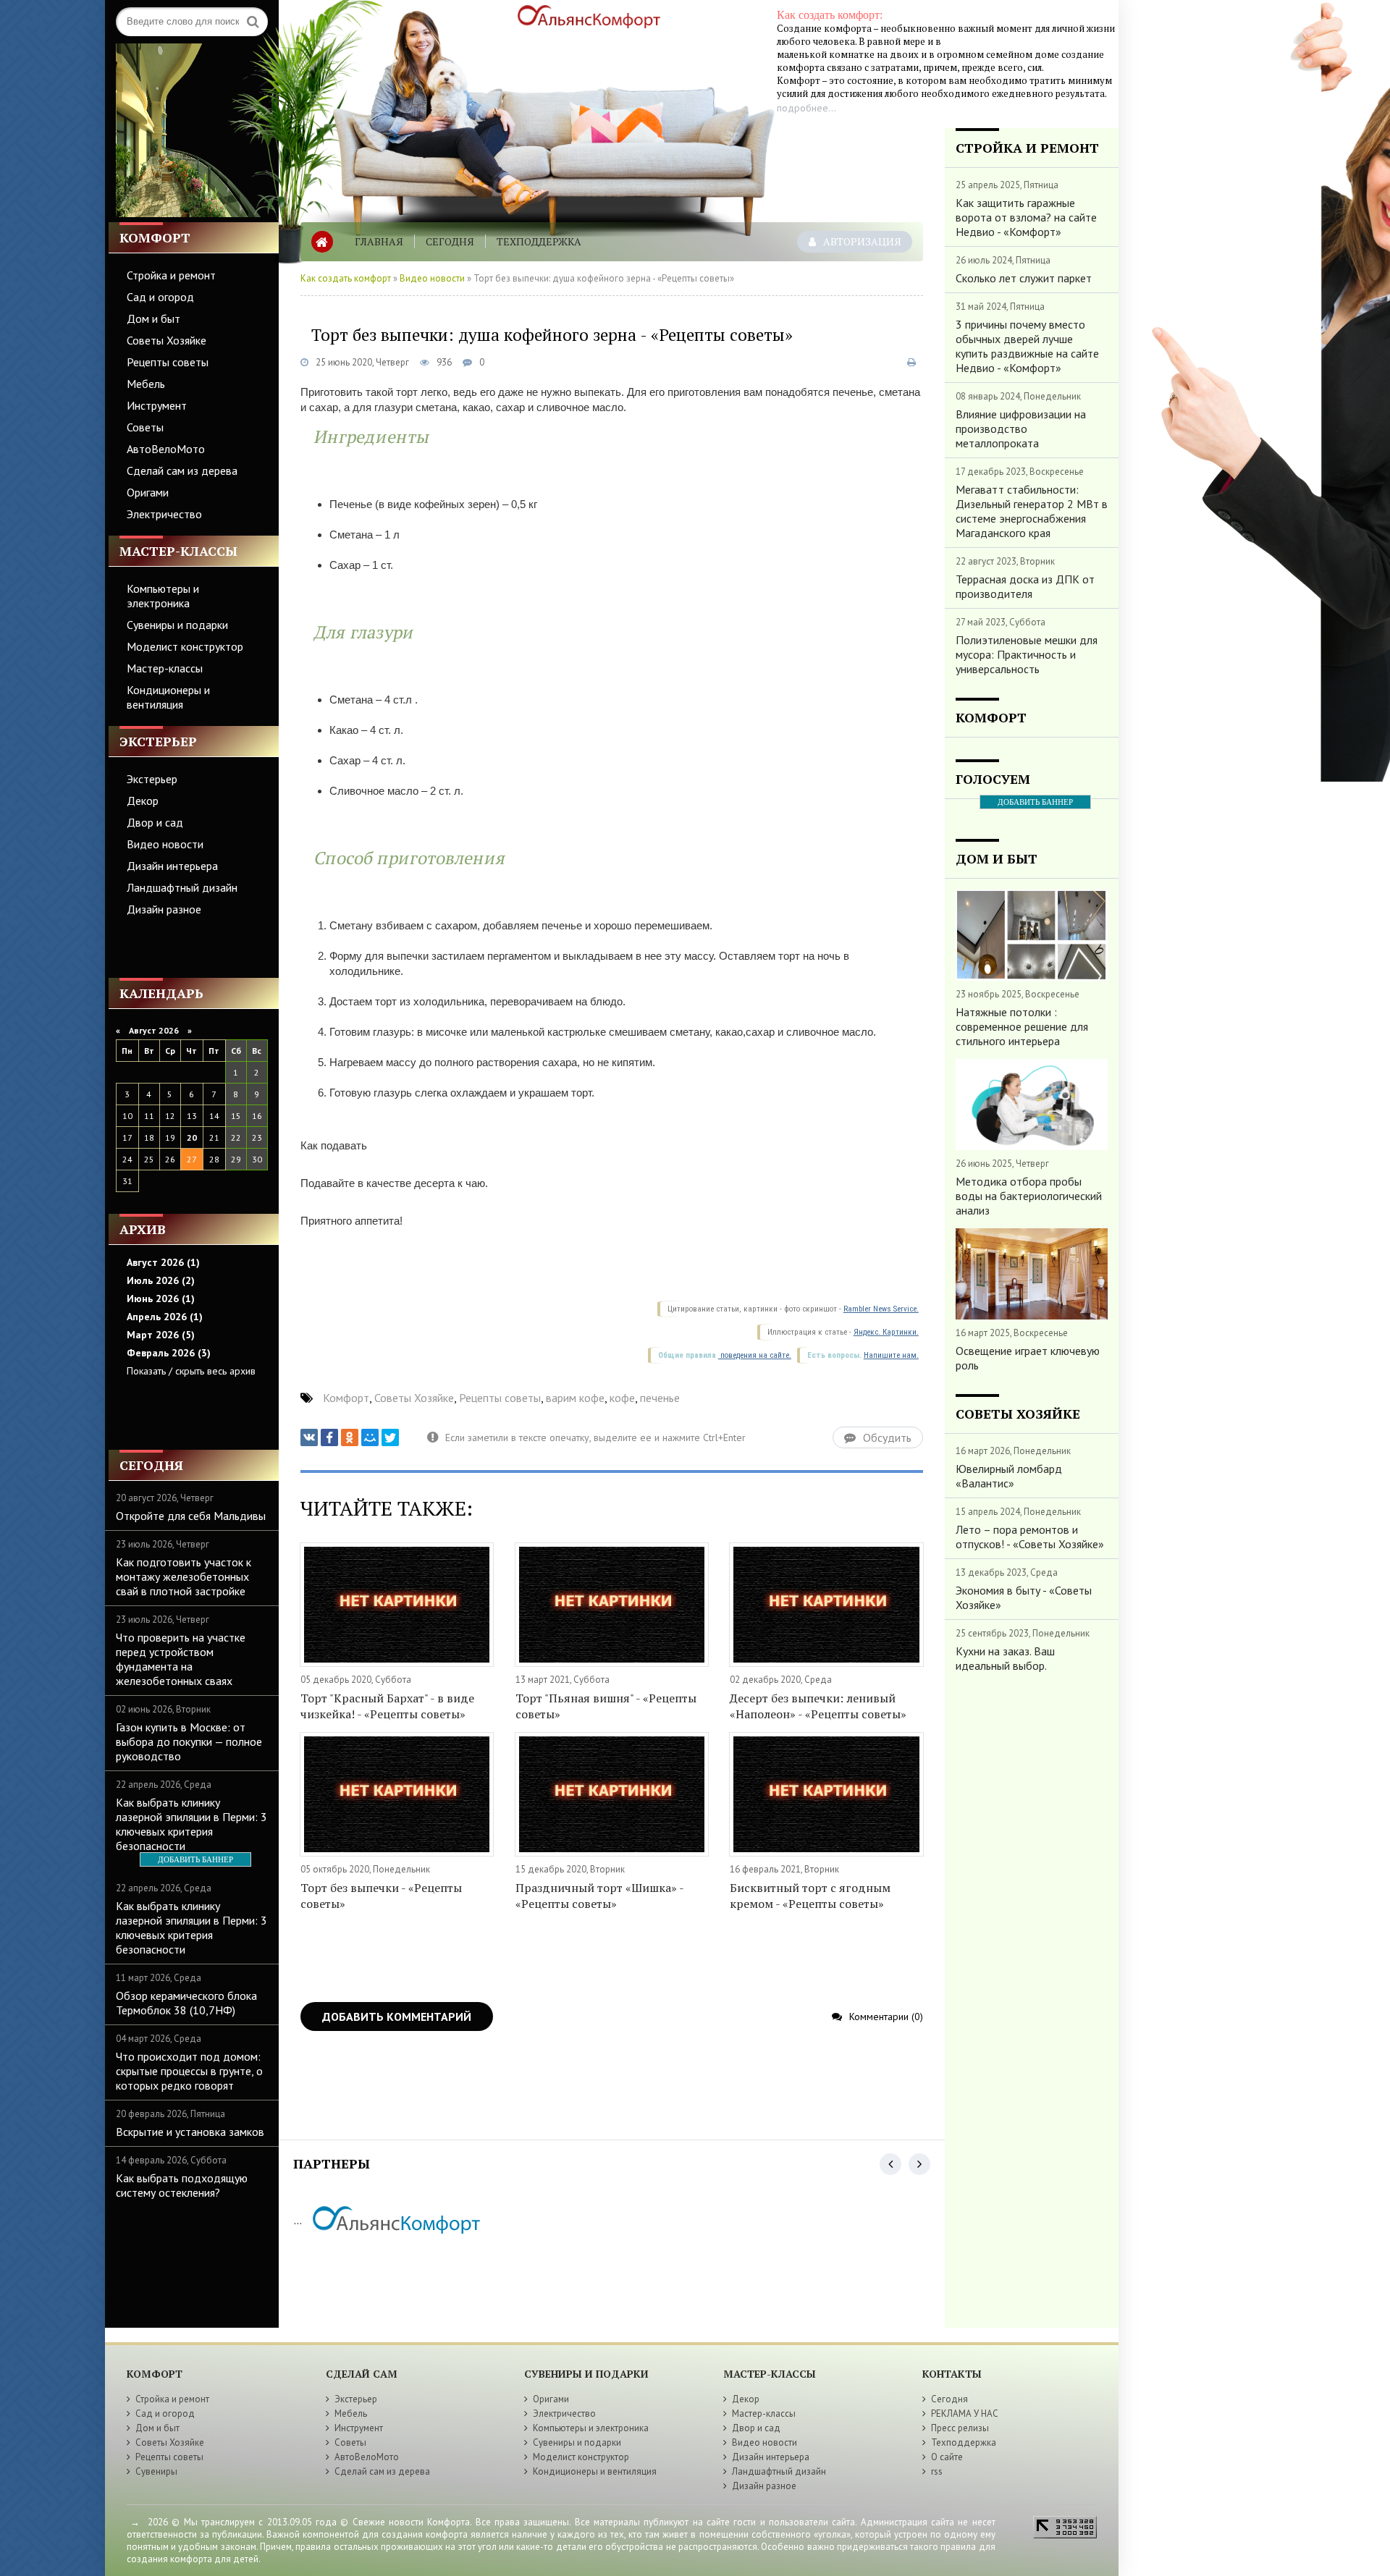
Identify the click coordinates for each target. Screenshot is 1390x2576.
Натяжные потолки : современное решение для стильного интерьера (1022, 1026)
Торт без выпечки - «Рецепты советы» (381, 1896)
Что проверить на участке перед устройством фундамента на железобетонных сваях (181, 1659)
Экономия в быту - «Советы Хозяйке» (1024, 1597)
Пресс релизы (960, 2428)
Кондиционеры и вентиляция (168, 697)
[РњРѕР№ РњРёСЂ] (370, 1437)
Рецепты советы (168, 362)
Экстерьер (152, 779)
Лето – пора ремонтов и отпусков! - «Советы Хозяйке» (1030, 1537)
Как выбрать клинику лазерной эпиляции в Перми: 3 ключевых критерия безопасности (191, 1824)
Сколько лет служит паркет (1024, 278)
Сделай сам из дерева (182, 470)
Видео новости (165, 844)
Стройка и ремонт (171, 275)
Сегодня (450, 241)
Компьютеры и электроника (163, 596)
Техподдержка (539, 241)
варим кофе (575, 1398)
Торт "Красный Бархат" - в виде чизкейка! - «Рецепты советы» (387, 1706)
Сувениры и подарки (177, 625)
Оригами (148, 492)
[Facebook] (329, 1437)
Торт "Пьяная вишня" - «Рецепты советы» (606, 1706)
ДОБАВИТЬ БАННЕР (195, 1859)
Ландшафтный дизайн (182, 887)
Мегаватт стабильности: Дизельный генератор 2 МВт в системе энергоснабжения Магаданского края (1032, 511)
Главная (379, 241)
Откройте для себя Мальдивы (191, 1516)
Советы (145, 427)
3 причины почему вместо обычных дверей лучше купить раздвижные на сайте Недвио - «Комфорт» (1027, 346)
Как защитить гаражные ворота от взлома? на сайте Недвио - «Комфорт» (1026, 217)
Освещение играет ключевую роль (1028, 1358)
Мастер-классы (165, 668)
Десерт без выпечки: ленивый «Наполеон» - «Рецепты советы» (818, 1706)
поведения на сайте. (755, 1355)
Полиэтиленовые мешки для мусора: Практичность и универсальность (1027, 654)
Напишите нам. (891, 1355)
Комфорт (346, 1398)
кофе (622, 1398)
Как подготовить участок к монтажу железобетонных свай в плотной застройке (184, 1576)
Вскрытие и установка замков (190, 2132)
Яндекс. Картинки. (886, 1332)
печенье (660, 1398)
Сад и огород (160, 297)
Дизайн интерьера (172, 866)
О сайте (947, 2457)
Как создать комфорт (346, 278)
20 (192, 1137)
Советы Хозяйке (167, 340)
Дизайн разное (164, 909)
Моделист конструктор (185, 646)
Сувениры (156, 2471)
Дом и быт (153, 318)
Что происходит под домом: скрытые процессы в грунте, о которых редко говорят (189, 2071)
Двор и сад (155, 822)
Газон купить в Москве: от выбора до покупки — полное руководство (189, 1741)
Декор (143, 801)
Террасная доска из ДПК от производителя (1025, 586)
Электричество (164, 514)
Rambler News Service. (881, 1309)
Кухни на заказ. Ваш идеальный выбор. (1005, 1658)
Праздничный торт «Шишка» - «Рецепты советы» (599, 1896)
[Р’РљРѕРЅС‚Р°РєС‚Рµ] (309, 1437)
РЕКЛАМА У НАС (965, 2414)
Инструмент (157, 405)
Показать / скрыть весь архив (191, 1371)
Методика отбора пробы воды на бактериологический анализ (1029, 1196)
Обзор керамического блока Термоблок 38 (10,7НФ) (186, 2003)
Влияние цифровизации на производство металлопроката (1021, 428)
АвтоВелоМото (166, 449)
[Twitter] (390, 1437)
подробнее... (806, 108)
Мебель (146, 384)
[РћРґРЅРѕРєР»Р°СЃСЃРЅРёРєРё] (350, 1437)
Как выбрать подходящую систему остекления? (182, 2185)
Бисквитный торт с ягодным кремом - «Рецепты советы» (810, 1896)
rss (937, 2471)
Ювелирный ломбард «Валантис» (1009, 1476)
